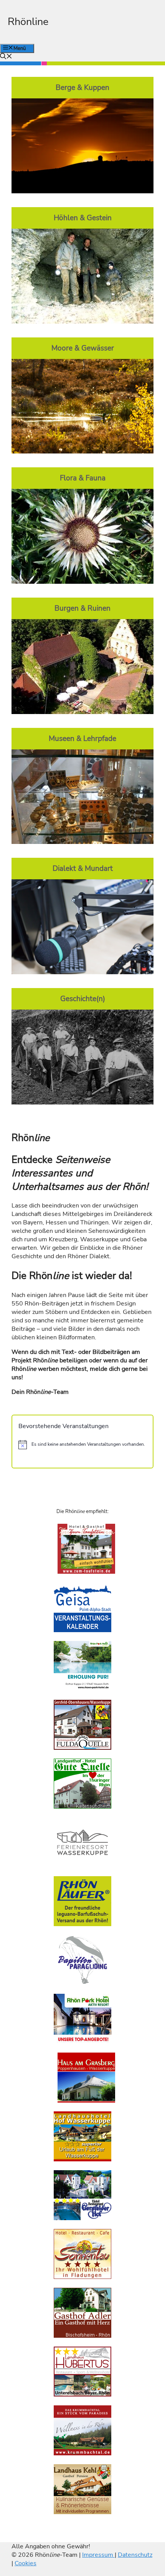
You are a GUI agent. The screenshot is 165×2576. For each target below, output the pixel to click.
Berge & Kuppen (82, 88)
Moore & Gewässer (83, 348)
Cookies (26, 2563)
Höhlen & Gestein (83, 218)
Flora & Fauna (83, 478)
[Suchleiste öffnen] (6, 57)
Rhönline (28, 22)
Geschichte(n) (83, 999)
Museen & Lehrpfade (82, 739)
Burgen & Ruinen (82, 608)
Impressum (98, 2555)
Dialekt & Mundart (83, 869)
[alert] (82, 1445)
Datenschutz (135, 2555)
